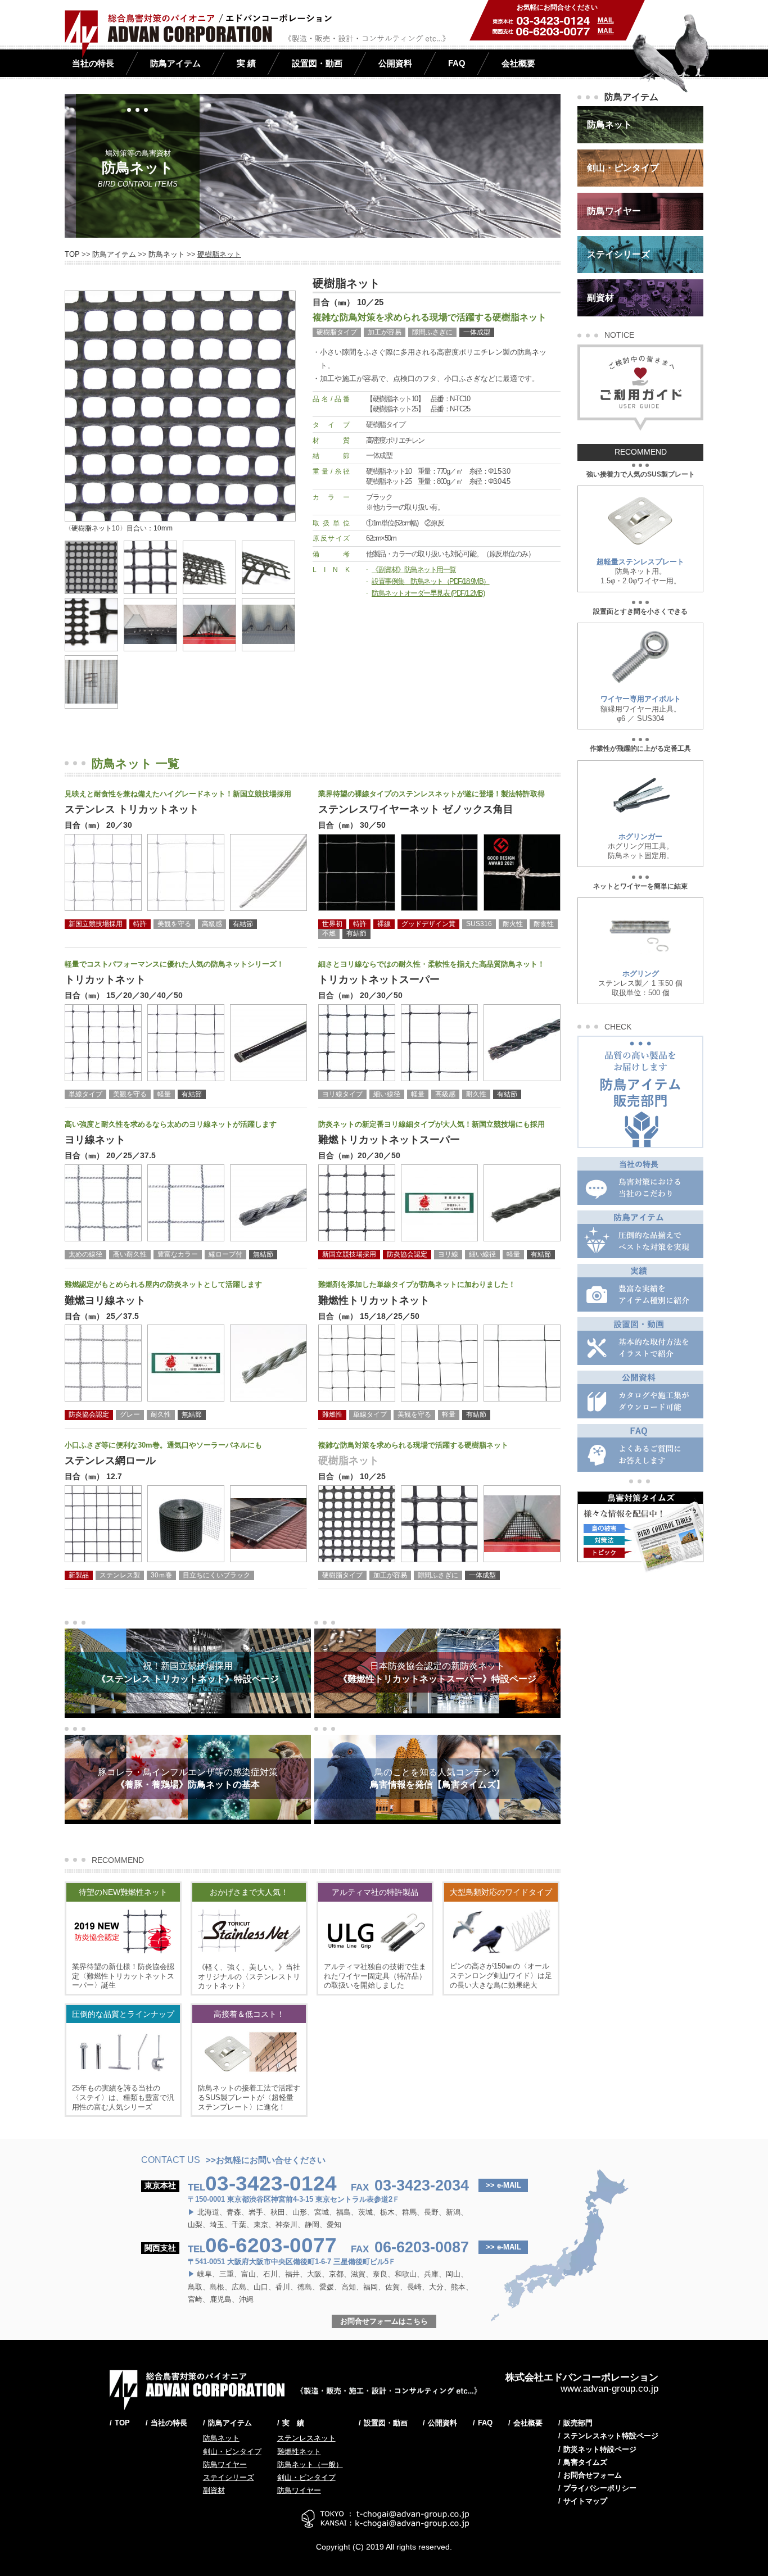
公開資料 (395, 63)
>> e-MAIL (503, 2185)
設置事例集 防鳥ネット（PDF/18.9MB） (431, 581)
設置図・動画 (317, 63)
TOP (72, 254)
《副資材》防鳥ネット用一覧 (414, 570)
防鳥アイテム (175, 63)
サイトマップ (585, 2501)
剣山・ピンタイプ (232, 2452)
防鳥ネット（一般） (310, 2464)
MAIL (606, 20)
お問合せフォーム (593, 2475)
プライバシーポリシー (600, 2488)
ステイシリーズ (229, 2477)
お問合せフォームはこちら (384, 2321)
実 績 (246, 63)
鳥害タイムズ (585, 2462)
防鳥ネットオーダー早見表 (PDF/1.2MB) (428, 593)
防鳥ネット (167, 254)
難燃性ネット (299, 2452)
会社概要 (518, 63)
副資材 (214, 2490)
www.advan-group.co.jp (609, 2389)
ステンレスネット (306, 2438)
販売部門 (578, 2423)
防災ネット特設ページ (600, 2449)
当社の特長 (93, 63)
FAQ (457, 63)
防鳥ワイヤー (225, 2464)
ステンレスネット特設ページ (611, 2436)
